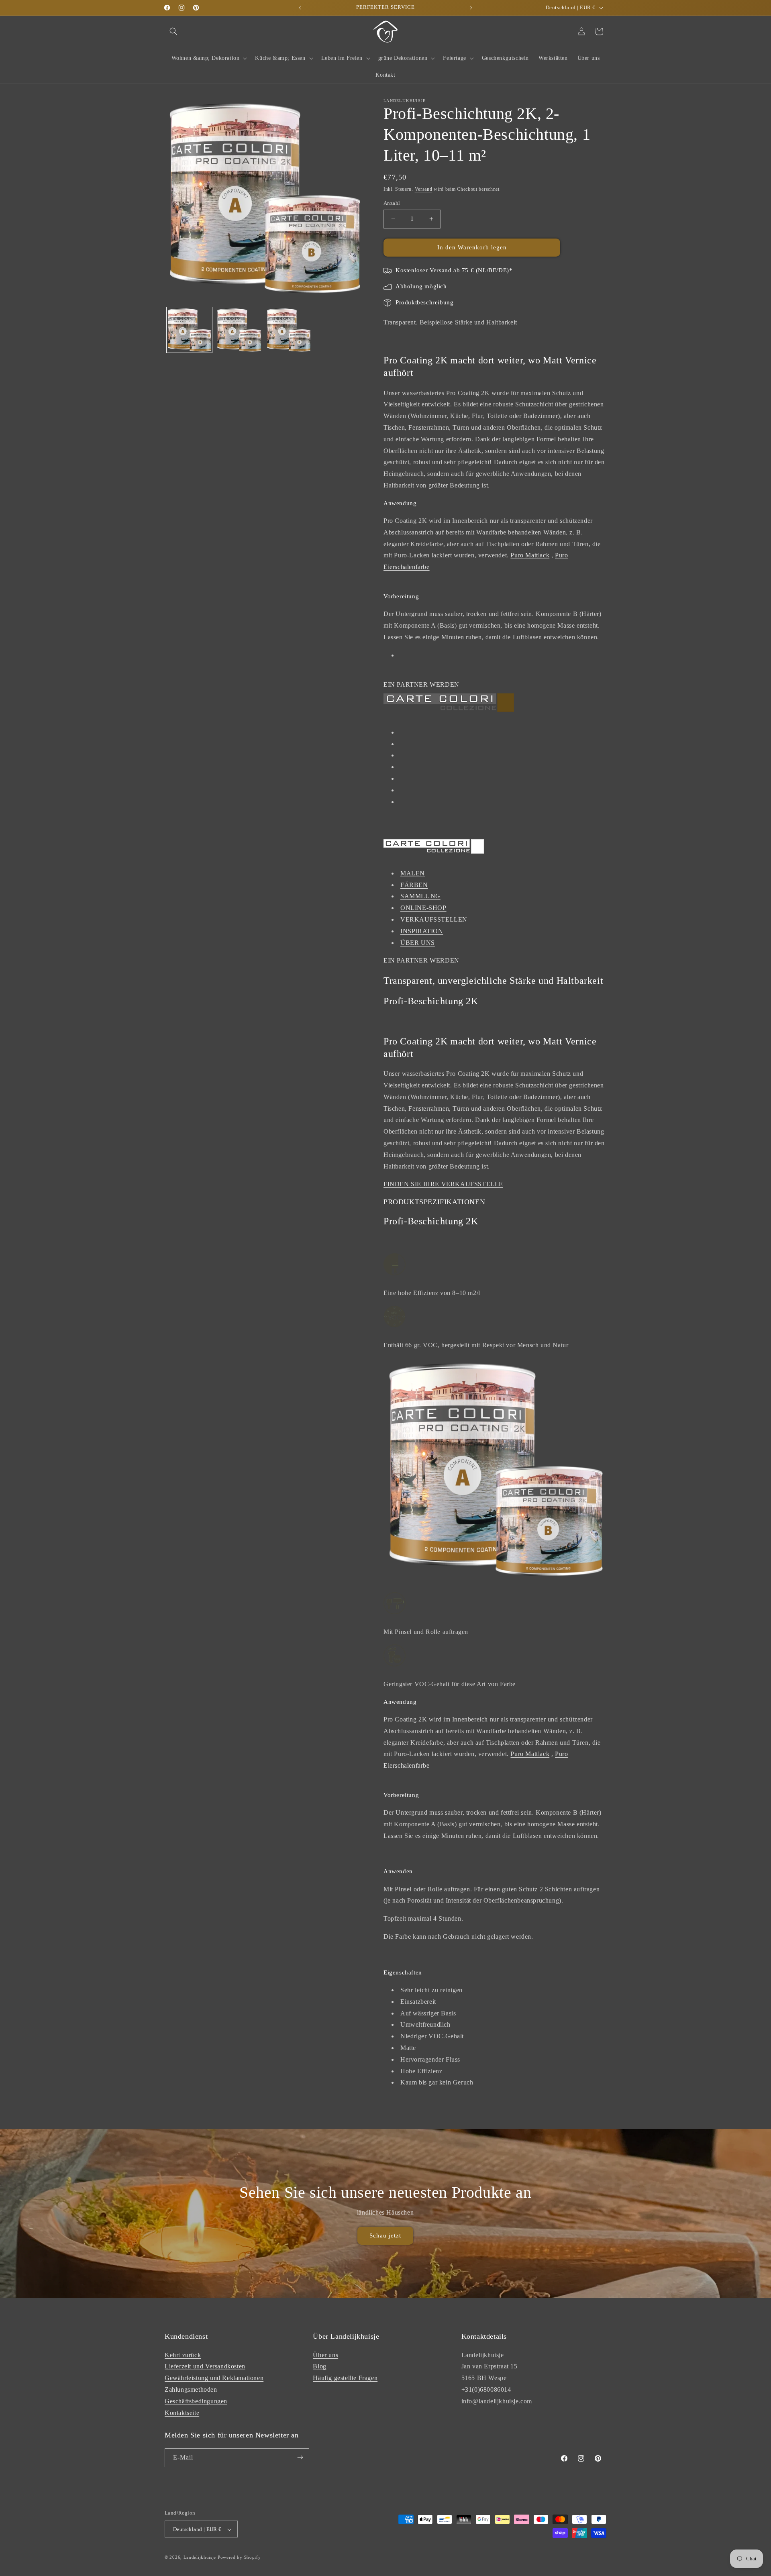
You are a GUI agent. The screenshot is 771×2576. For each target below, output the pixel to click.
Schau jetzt (385, 2236)
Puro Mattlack (530, 555)
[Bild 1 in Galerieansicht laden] (189, 330)
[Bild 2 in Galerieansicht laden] (239, 330)
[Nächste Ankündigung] (471, 8)
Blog (319, 2366)
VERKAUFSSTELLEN (434, 919)
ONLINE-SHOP (423, 908)
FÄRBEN (414, 885)
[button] (173, 31)
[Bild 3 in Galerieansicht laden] (289, 330)
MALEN (413, 873)
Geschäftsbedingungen (196, 2401)
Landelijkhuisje (200, 2558)
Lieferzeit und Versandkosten (205, 2366)
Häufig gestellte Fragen (345, 2378)
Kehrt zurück (183, 2355)
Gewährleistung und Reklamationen (214, 2378)
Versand (424, 189)
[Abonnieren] (300, 2457)
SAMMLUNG (420, 896)
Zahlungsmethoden (191, 2389)
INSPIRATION (422, 931)
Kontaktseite (182, 2412)
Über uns (325, 2355)
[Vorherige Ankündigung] (300, 8)
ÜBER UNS (418, 943)
